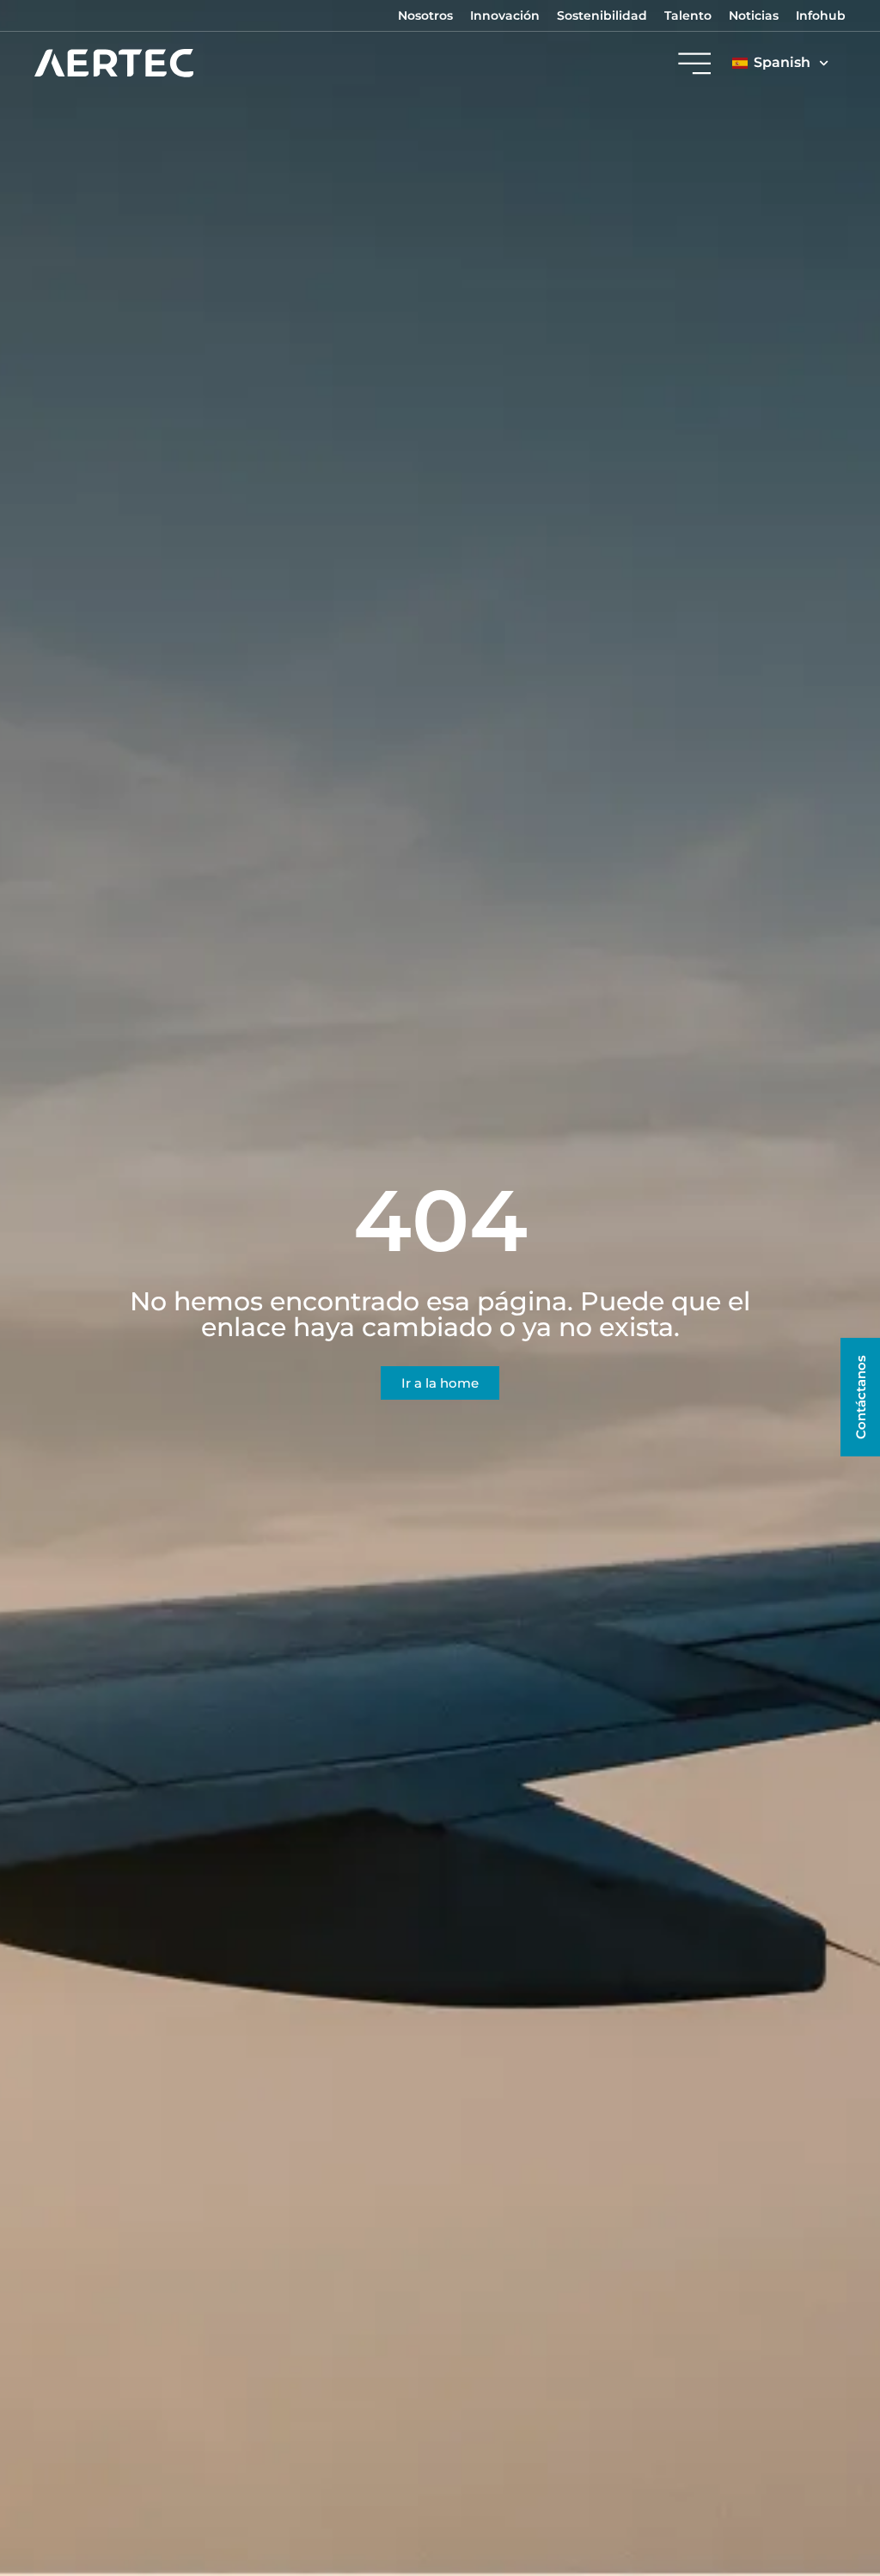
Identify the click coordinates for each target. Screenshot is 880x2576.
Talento (688, 15)
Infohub (821, 15)
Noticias (754, 15)
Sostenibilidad (602, 15)
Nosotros (425, 15)
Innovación (505, 15)
